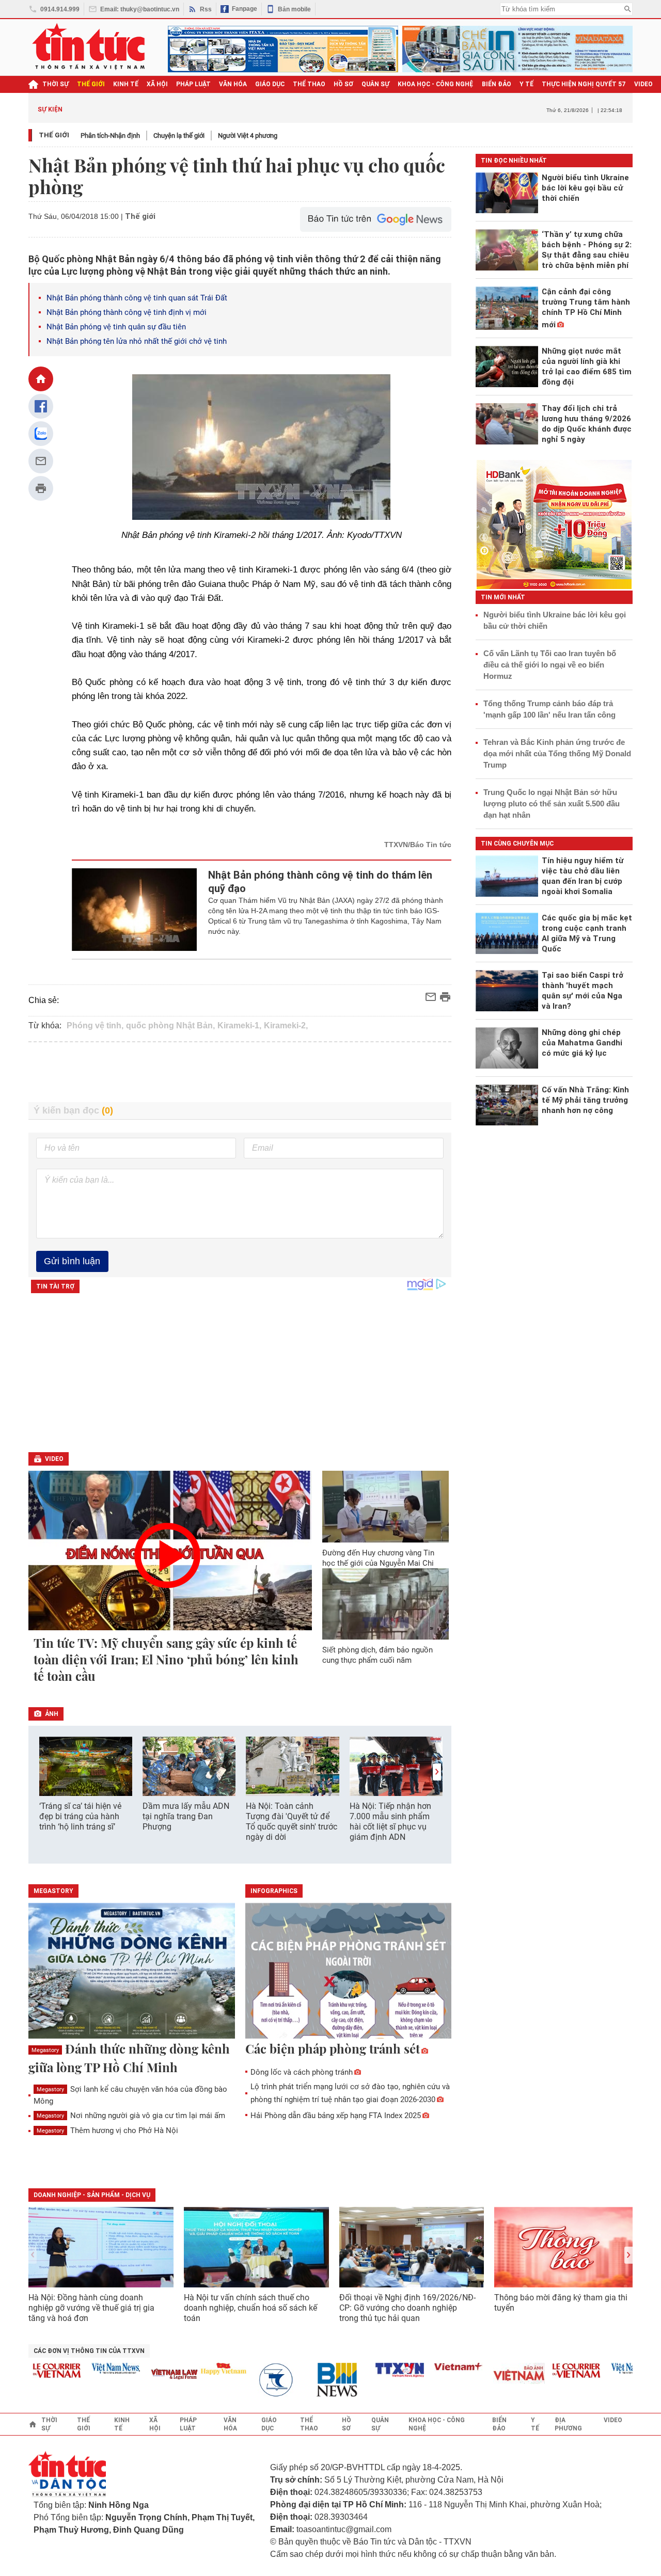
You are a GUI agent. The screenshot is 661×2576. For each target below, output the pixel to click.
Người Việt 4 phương (248, 136)
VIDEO (643, 84)
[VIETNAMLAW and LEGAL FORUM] (149, 2375)
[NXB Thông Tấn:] (256, 2380)
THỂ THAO (309, 84)
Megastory (45, 2050)
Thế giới (54, 135)
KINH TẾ (126, 84)
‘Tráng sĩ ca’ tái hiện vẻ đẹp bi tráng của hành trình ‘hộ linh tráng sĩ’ (80, 1816)
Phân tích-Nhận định (110, 136)
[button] (437, 1772)
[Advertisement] (240, 1072)
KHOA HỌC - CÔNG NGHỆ (436, 84)
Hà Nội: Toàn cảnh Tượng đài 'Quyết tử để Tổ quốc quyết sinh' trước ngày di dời (292, 1822)
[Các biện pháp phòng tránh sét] (349, 1971)
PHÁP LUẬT (193, 84)
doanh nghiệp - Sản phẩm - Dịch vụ (92, 2195)
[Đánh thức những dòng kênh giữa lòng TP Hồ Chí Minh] (132, 1971)
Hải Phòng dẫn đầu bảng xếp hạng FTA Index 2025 (336, 2116)
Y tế (526, 84)
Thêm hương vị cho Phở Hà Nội (107, 2130)
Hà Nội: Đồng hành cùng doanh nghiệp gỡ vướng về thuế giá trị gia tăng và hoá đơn (91, 2308)
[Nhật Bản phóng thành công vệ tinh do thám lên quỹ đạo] (135, 910)
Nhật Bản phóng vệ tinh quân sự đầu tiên (116, 327)
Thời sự (56, 84)
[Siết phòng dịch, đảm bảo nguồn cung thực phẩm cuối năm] (386, 1604)
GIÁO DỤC (270, 84)
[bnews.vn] (315, 2380)
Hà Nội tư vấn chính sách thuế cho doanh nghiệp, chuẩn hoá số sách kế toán (250, 2308)
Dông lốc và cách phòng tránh (302, 2072)
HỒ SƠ (343, 84)
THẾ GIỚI (91, 84)
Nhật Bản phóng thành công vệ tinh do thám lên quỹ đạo (320, 882)
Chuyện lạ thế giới (179, 136)
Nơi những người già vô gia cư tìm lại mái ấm (131, 2116)
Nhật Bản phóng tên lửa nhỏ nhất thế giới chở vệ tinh (137, 341)
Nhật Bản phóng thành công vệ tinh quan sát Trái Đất (137, 298)
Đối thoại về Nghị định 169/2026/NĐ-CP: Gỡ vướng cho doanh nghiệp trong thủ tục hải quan (407, 2308)
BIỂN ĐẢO (497, 84)
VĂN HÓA (233, 84)
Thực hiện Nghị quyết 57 (584, 84)
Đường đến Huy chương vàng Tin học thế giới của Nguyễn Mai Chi (378, 1558)
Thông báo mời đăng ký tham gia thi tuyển (561, 2303)
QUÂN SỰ (375, 84)
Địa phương (568, 2424)
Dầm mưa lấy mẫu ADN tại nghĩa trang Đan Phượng (186, 1816)
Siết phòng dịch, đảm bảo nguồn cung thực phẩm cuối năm (377, 1655)
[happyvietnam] (197, 2368)
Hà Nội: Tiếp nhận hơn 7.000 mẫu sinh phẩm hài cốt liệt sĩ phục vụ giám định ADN (390, 1822)
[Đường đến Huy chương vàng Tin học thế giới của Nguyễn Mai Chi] (386, 1506)
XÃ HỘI (157, 84)
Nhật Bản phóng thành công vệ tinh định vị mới (127, 312)
